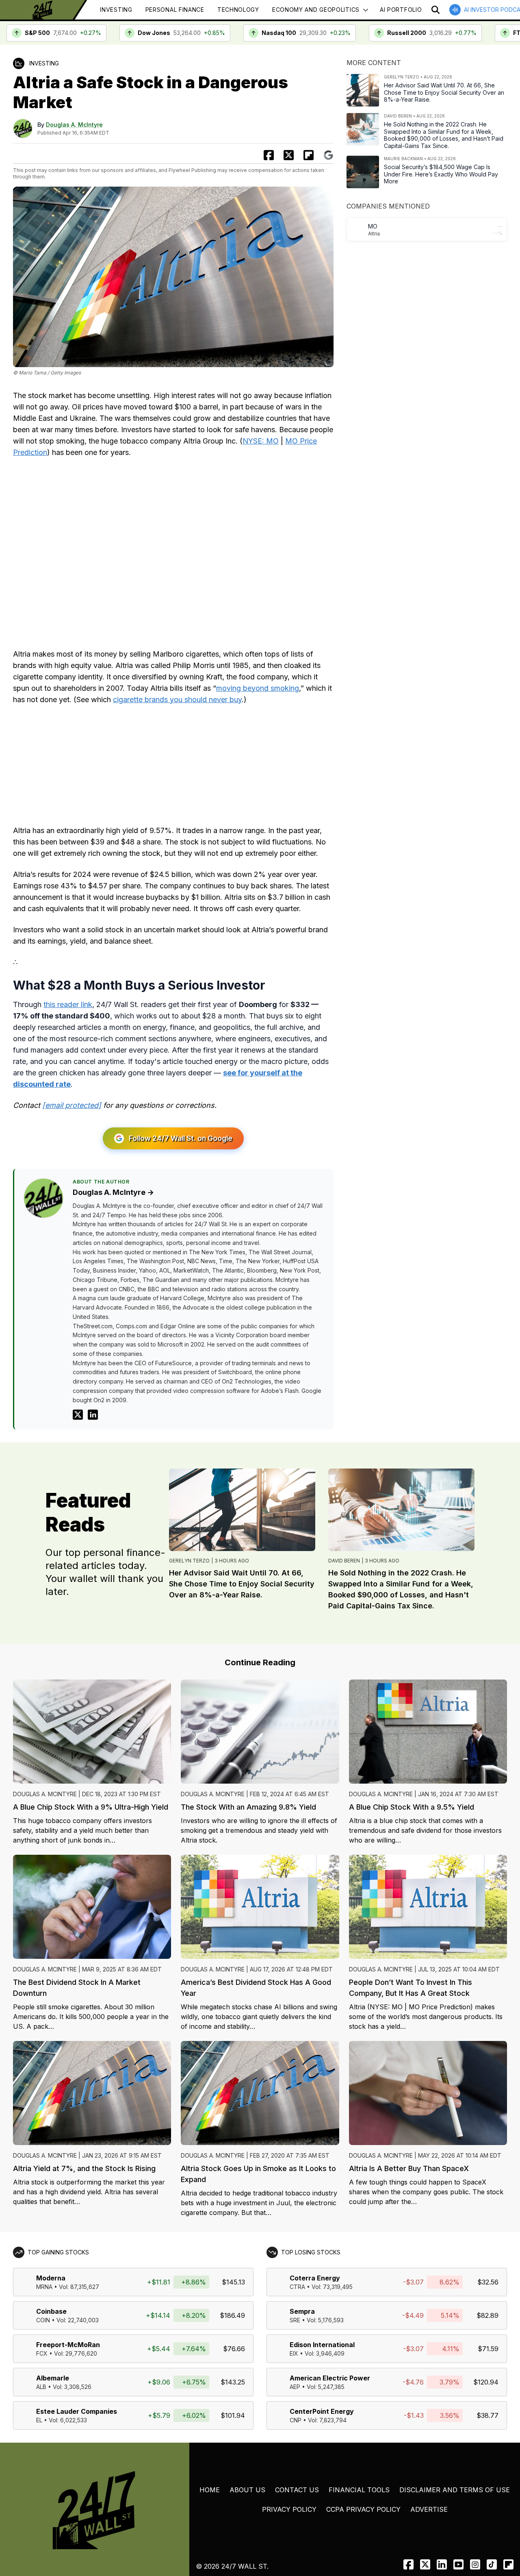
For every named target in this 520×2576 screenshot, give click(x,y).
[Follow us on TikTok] (492, 2564)
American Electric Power (330, 2378)
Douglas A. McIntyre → (113, 1192)
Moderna (51, 2278)
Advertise (429, 2509)
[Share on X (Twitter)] (289, 155)
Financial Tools (359, 2490)
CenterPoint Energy (322, 2411)
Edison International (322, 2345)
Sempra (302, 2311)
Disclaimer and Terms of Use (455, 2490)
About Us (247, 2490)
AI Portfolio (401, 10)
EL (39, 2420)
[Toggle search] (435, 10)
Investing (116, 10)
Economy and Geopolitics (316, 10)
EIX (294, 2353)
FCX (42, 2353)
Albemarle (53, 2378)
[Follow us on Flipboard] (309, 155)
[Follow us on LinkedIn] (442, 2564)
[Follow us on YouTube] (458, 2564)
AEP (295, 2387)
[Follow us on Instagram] (475, 2564)
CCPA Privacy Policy (363, 2509)
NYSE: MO (261, 441)
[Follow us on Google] (328, 155)
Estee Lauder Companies (77, 2411)
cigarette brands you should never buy (177, 699)
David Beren (344, 1561)
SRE (295, 2320)
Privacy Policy (289, 2509)
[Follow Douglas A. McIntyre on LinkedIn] (93, 1415)
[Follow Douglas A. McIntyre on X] (78, 1415)
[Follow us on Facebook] (408, 2564)
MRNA (44, 2287)
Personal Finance (175, 10)
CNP (296, 2420)
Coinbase (51, 2311)
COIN (43, 2320)
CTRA (297, 2287)
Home (210, 2490)
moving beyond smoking (258, 688)
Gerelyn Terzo (189, 1561)
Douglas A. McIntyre (74, 125)
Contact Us (297, 2490)
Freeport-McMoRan (68, 2345)
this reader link (68, 1004)
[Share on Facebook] (269, 155)
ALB (41, 2387)
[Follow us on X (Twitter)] (425, 2564)
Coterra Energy (315, 2278)
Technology (238, 10)
